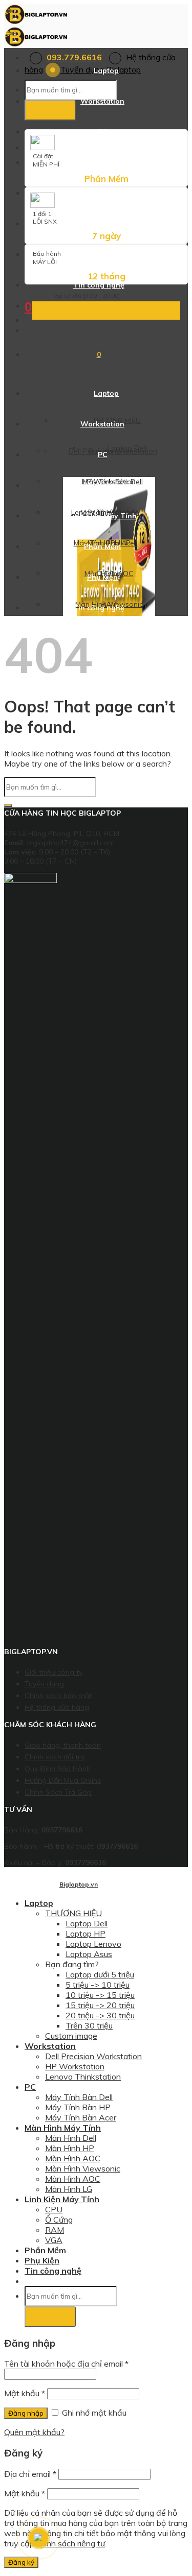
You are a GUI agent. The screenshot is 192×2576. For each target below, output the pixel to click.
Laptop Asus (89, 1954)
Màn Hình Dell (71, 2138)
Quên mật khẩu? (34, 2432)
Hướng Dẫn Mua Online (63, 1780)
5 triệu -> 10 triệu (98, 1985)
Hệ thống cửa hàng (57, 1707)
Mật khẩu (25, 2393)
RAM (55, 2230)
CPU (54, 2209)
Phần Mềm (102, 223)
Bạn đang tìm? (72, 1964)
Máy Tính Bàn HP (78, 2107)
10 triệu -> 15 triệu (100, 1995)
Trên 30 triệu (89, 2025)
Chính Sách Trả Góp (58, 1792)
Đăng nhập (26, 2413)
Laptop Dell (87, 1923)
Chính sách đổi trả (55, 1757)
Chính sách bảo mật (58, 1696)
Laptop (106, 70)
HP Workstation (75, 2066)
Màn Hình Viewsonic (83, 2168)
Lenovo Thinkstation (83, 2077)
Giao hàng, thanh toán (63, 1745)
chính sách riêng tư (71, 2543)
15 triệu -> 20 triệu (100, 2005)
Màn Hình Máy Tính (102, 162)
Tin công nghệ (99, 285)
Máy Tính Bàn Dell (79, 2097)
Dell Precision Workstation (93, 2056)
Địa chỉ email (30, 2474)
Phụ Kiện (102, 254)
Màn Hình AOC (73, 2158)
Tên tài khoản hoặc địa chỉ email (66, 2364)
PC (103, 132)
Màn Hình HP (70, 2148)
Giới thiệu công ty (54, 1672)
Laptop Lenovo (93, 1944)
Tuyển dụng (44, 1684)
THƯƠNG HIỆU (73, 1913)
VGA (54, 2240)
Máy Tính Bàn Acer (81, 2117)
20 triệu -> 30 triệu (100, 2015)
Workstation (102, 101)
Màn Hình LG (69, 2189)
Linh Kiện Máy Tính (103, 193)
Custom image (71, 2036)
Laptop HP (86, 1934)
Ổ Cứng (59, 2220)
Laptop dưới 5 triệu (100, 1974)
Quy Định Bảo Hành (58, 1769)
